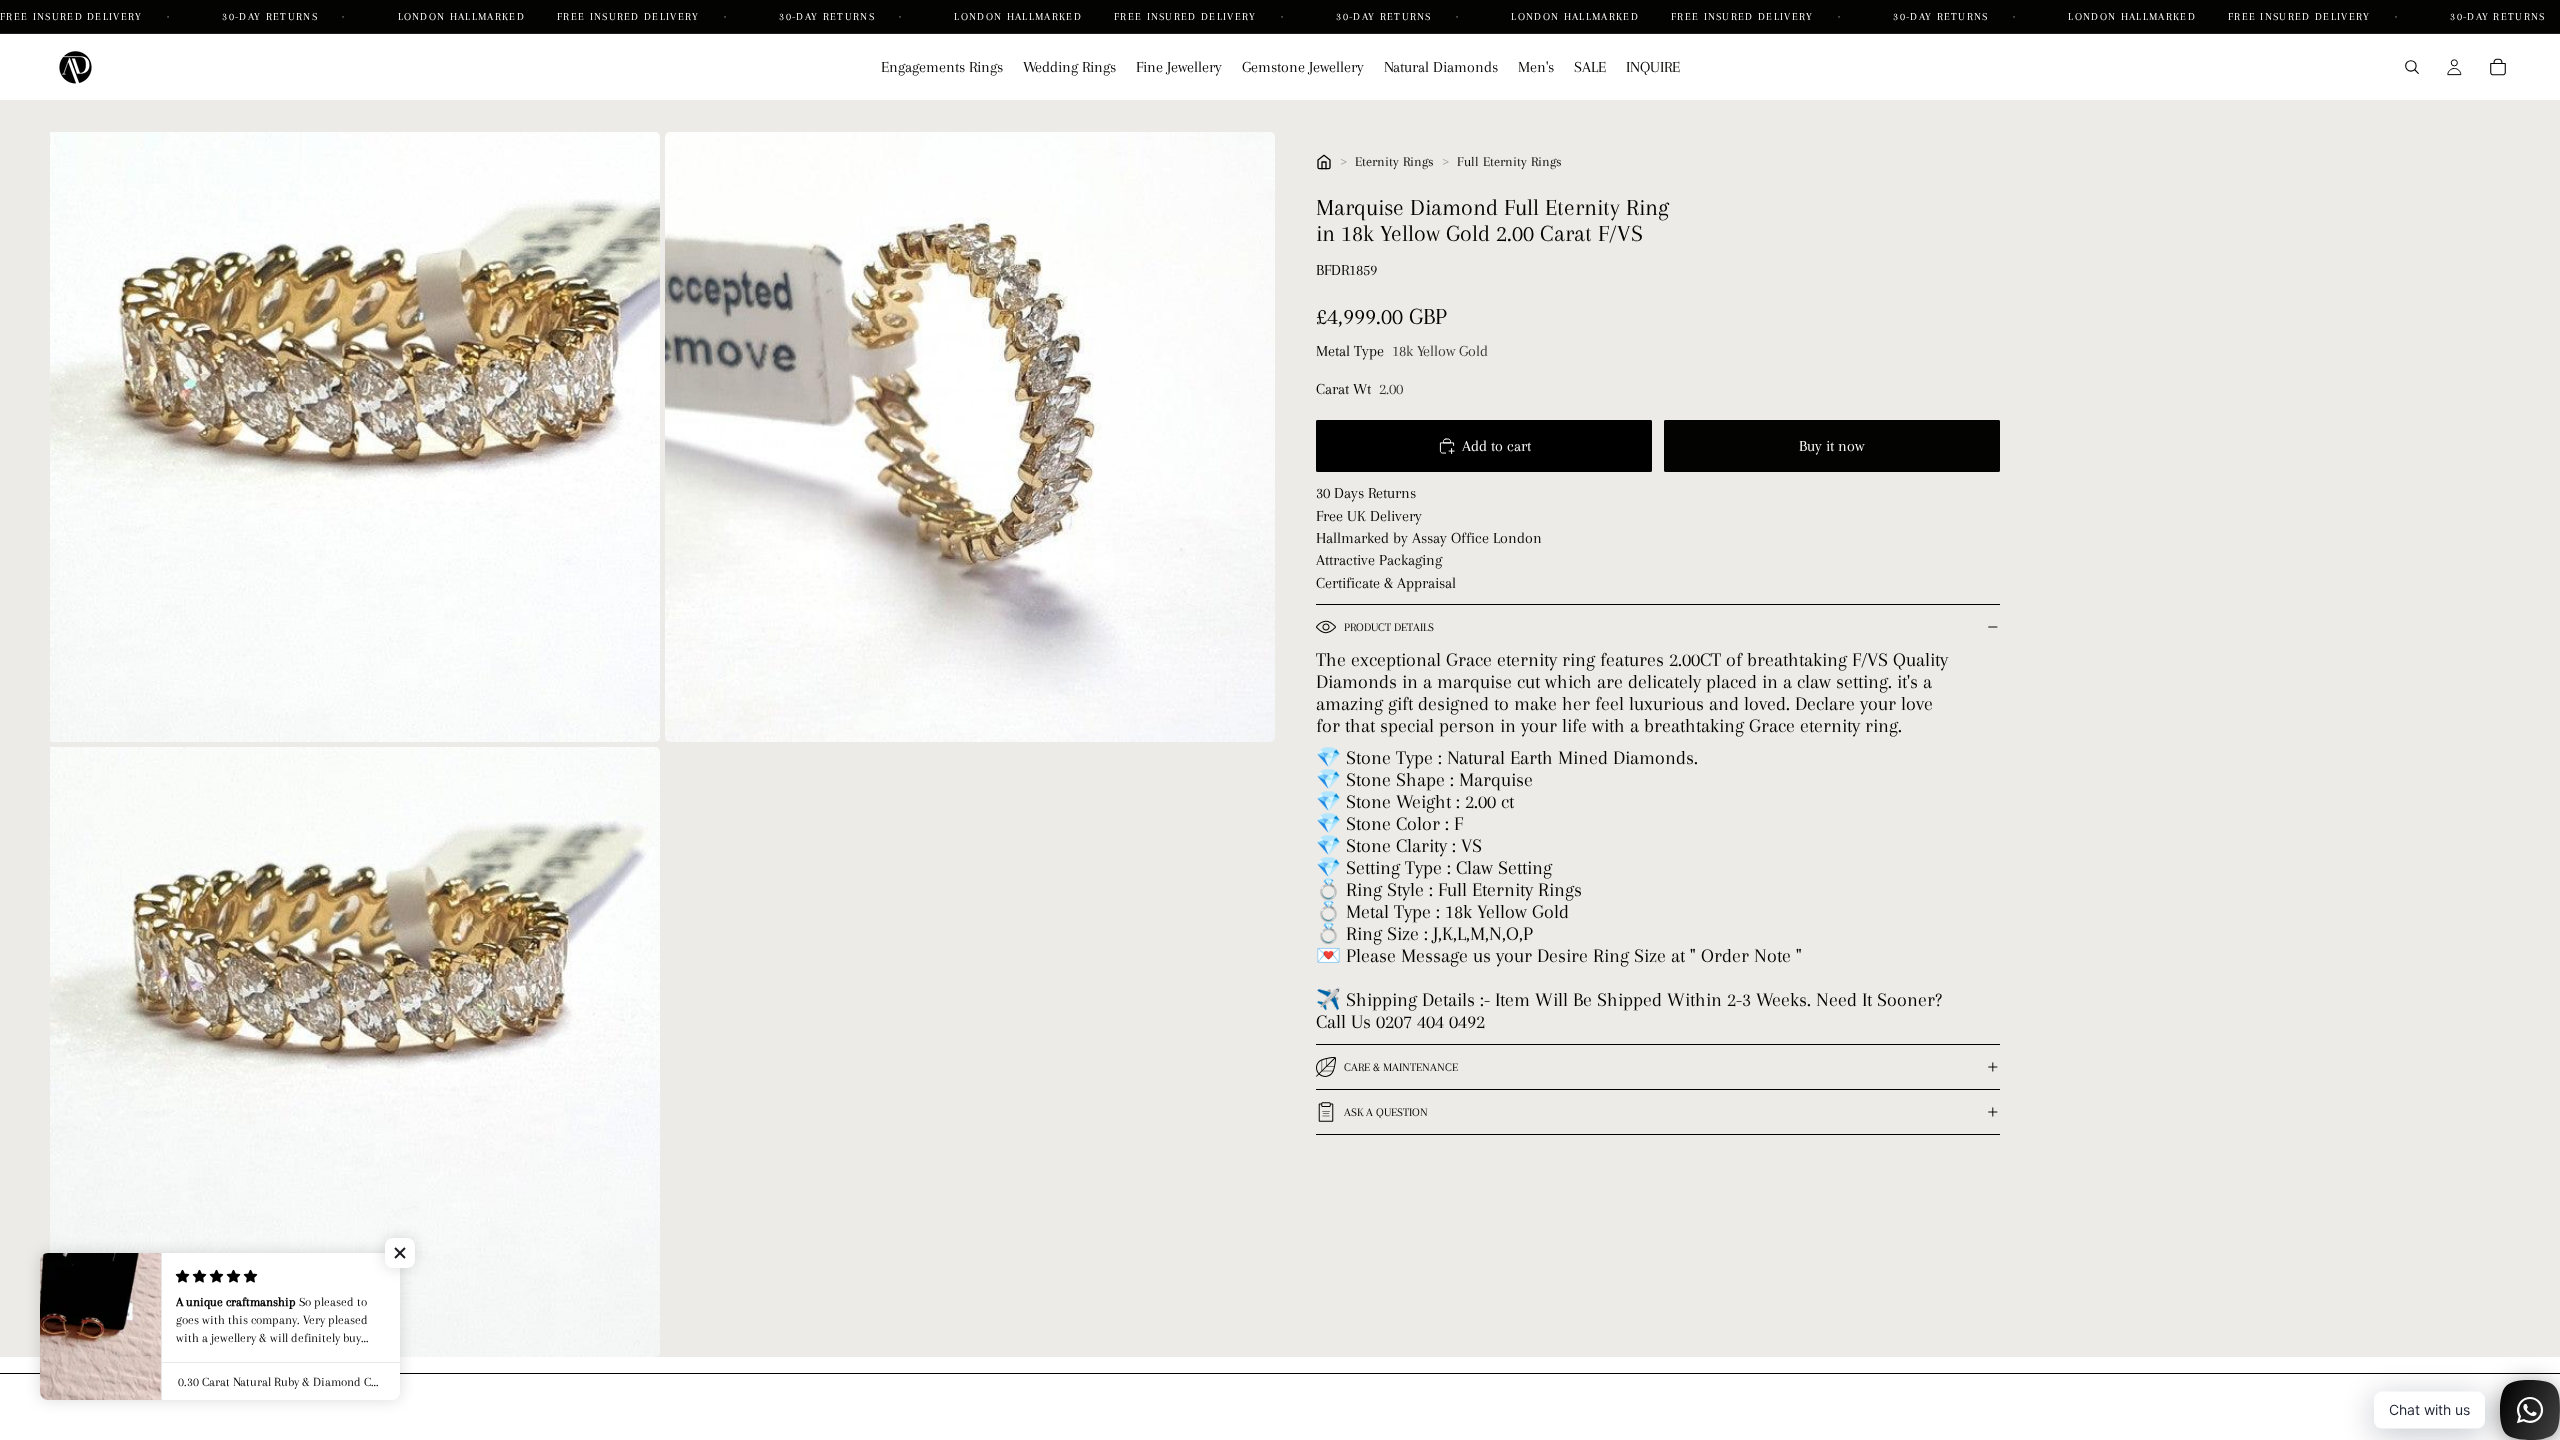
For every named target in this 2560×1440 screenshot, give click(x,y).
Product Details (1389, 627)
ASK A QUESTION (1386, 1112)
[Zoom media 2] (970, 437)
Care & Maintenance (1401, 1067)
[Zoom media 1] (355, 437)
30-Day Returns (272, 16)
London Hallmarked (461, 16)
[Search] (2412, 67)
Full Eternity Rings (1509, 161)
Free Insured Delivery (73, 16)
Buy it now (1831, 446)
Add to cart (1496, 446)
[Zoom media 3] (355, 1052)
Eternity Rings (1394, 161)
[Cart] (2498, 67)
